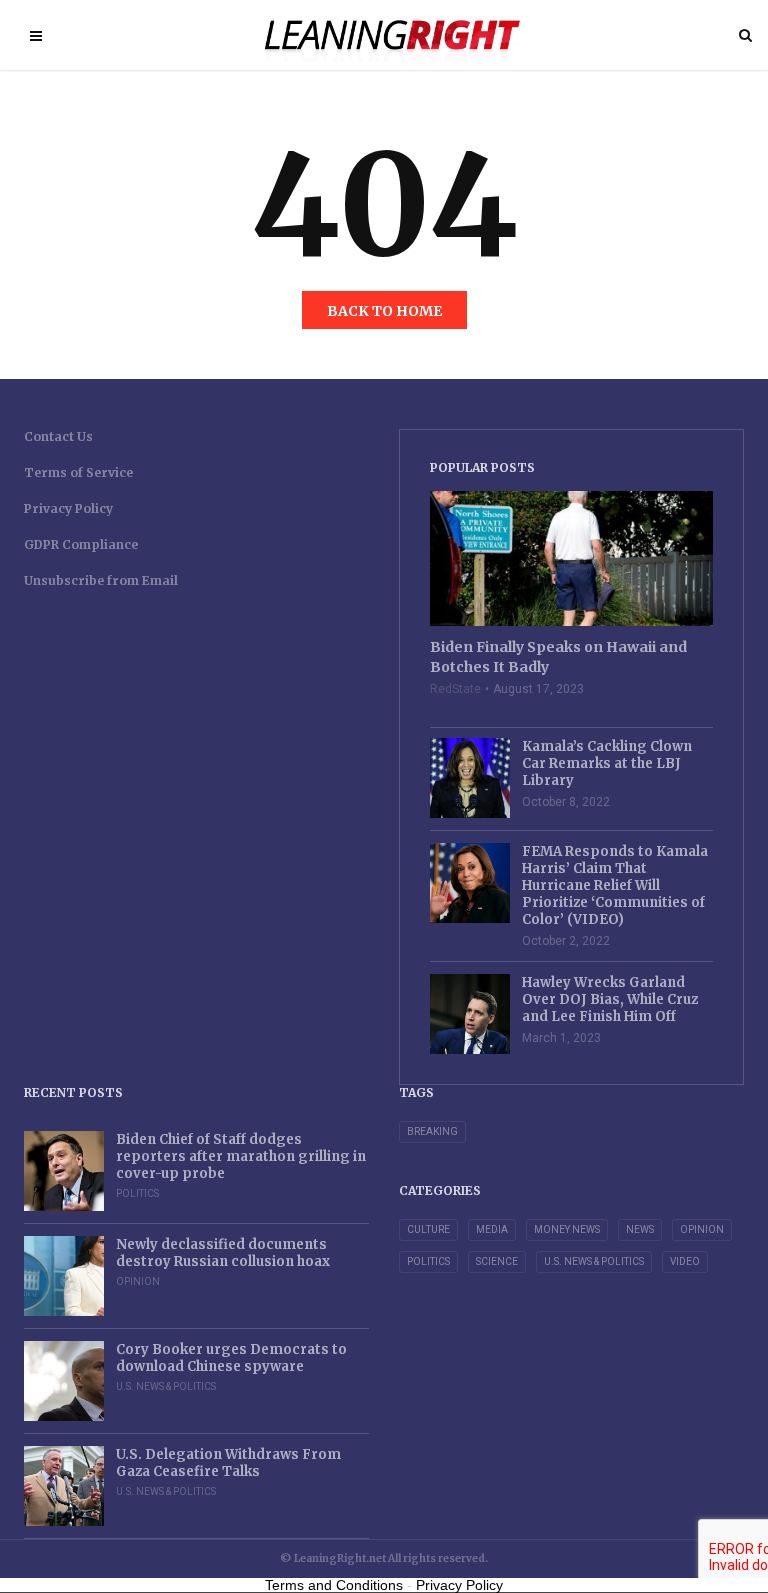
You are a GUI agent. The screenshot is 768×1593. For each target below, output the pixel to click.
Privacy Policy (68, 508)
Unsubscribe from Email (101, 580)
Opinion (138, 1281)
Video (685, 1261)
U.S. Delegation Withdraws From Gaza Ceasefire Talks (228, 1463)
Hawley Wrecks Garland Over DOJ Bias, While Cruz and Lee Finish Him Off (610, 999)
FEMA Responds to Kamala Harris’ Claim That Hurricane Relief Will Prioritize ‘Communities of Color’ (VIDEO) (615, 885)
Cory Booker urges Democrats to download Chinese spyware (231, 1358)
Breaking (432, 1131)
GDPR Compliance (81, 544)
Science (497, 1261)
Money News (567, 1229)
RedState (455, 689)
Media (492, 1229)
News (640, 1229)
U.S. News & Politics (166, 1386)
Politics (137, 1193)
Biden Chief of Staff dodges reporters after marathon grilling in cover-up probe (241, 1156)
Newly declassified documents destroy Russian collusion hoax (223, 1253)
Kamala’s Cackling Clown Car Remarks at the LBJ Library (607, 763)
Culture (428, 1229)
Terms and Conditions (334, 1585)
